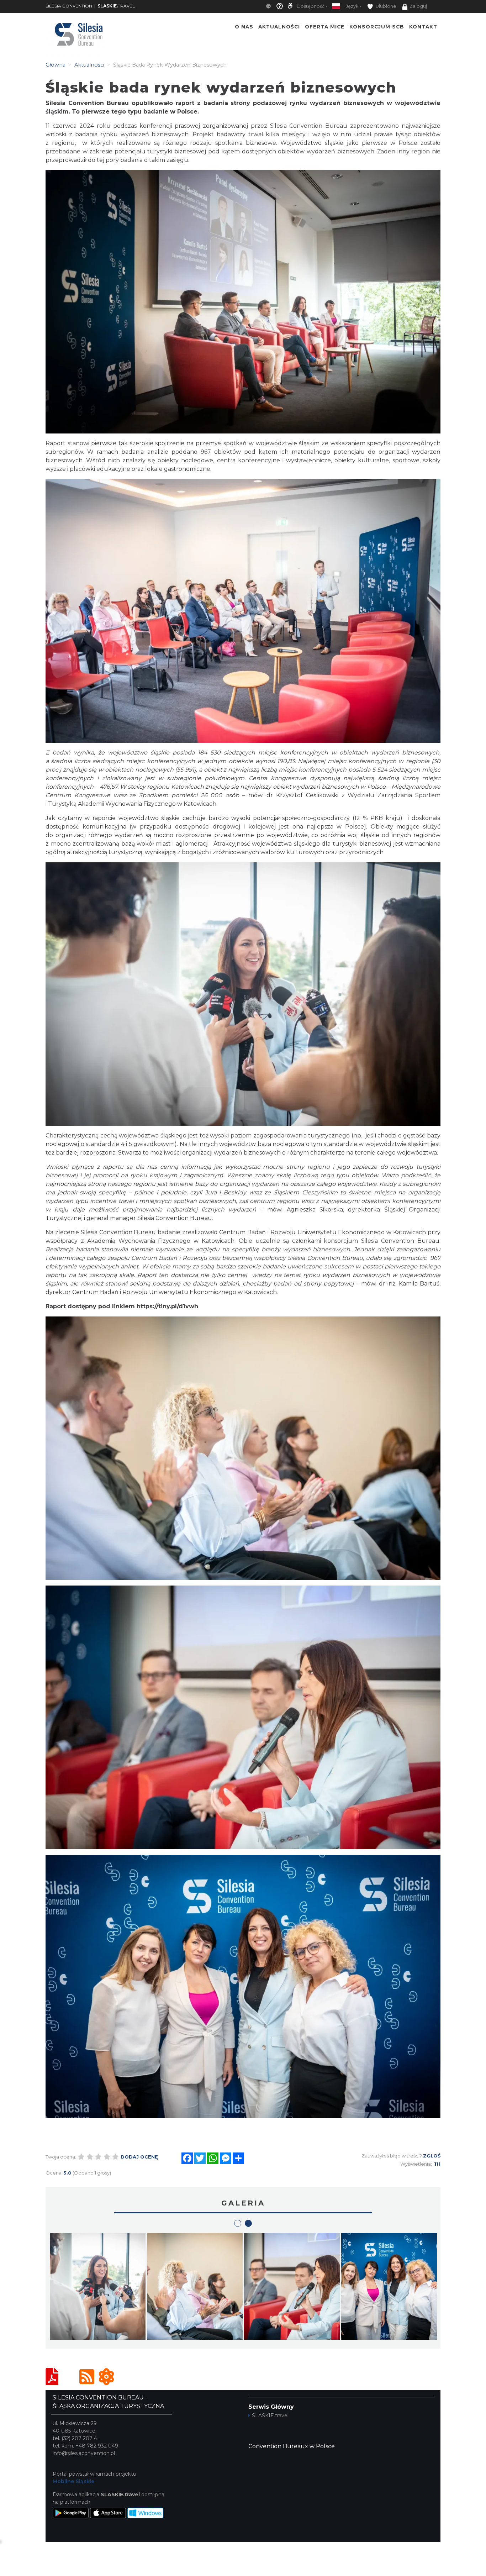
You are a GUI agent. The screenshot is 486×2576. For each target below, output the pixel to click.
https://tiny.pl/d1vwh (167, 1306)
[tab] (238, 2223)
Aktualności (279, 27)
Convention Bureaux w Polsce (292, 2446)
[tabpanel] (292, 2288)
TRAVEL (116, 6)
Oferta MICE (325, 27)
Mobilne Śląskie (74, 2481)
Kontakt (423, 27)
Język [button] (352, 6)
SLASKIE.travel (270, 2415)
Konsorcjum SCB (377, 27)
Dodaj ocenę (139, 2157)
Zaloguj (418, 6)
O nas (244, 27)
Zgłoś (432, 2156)
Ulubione (385, 6)
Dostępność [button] (311, 6)
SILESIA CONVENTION (69, 6)
